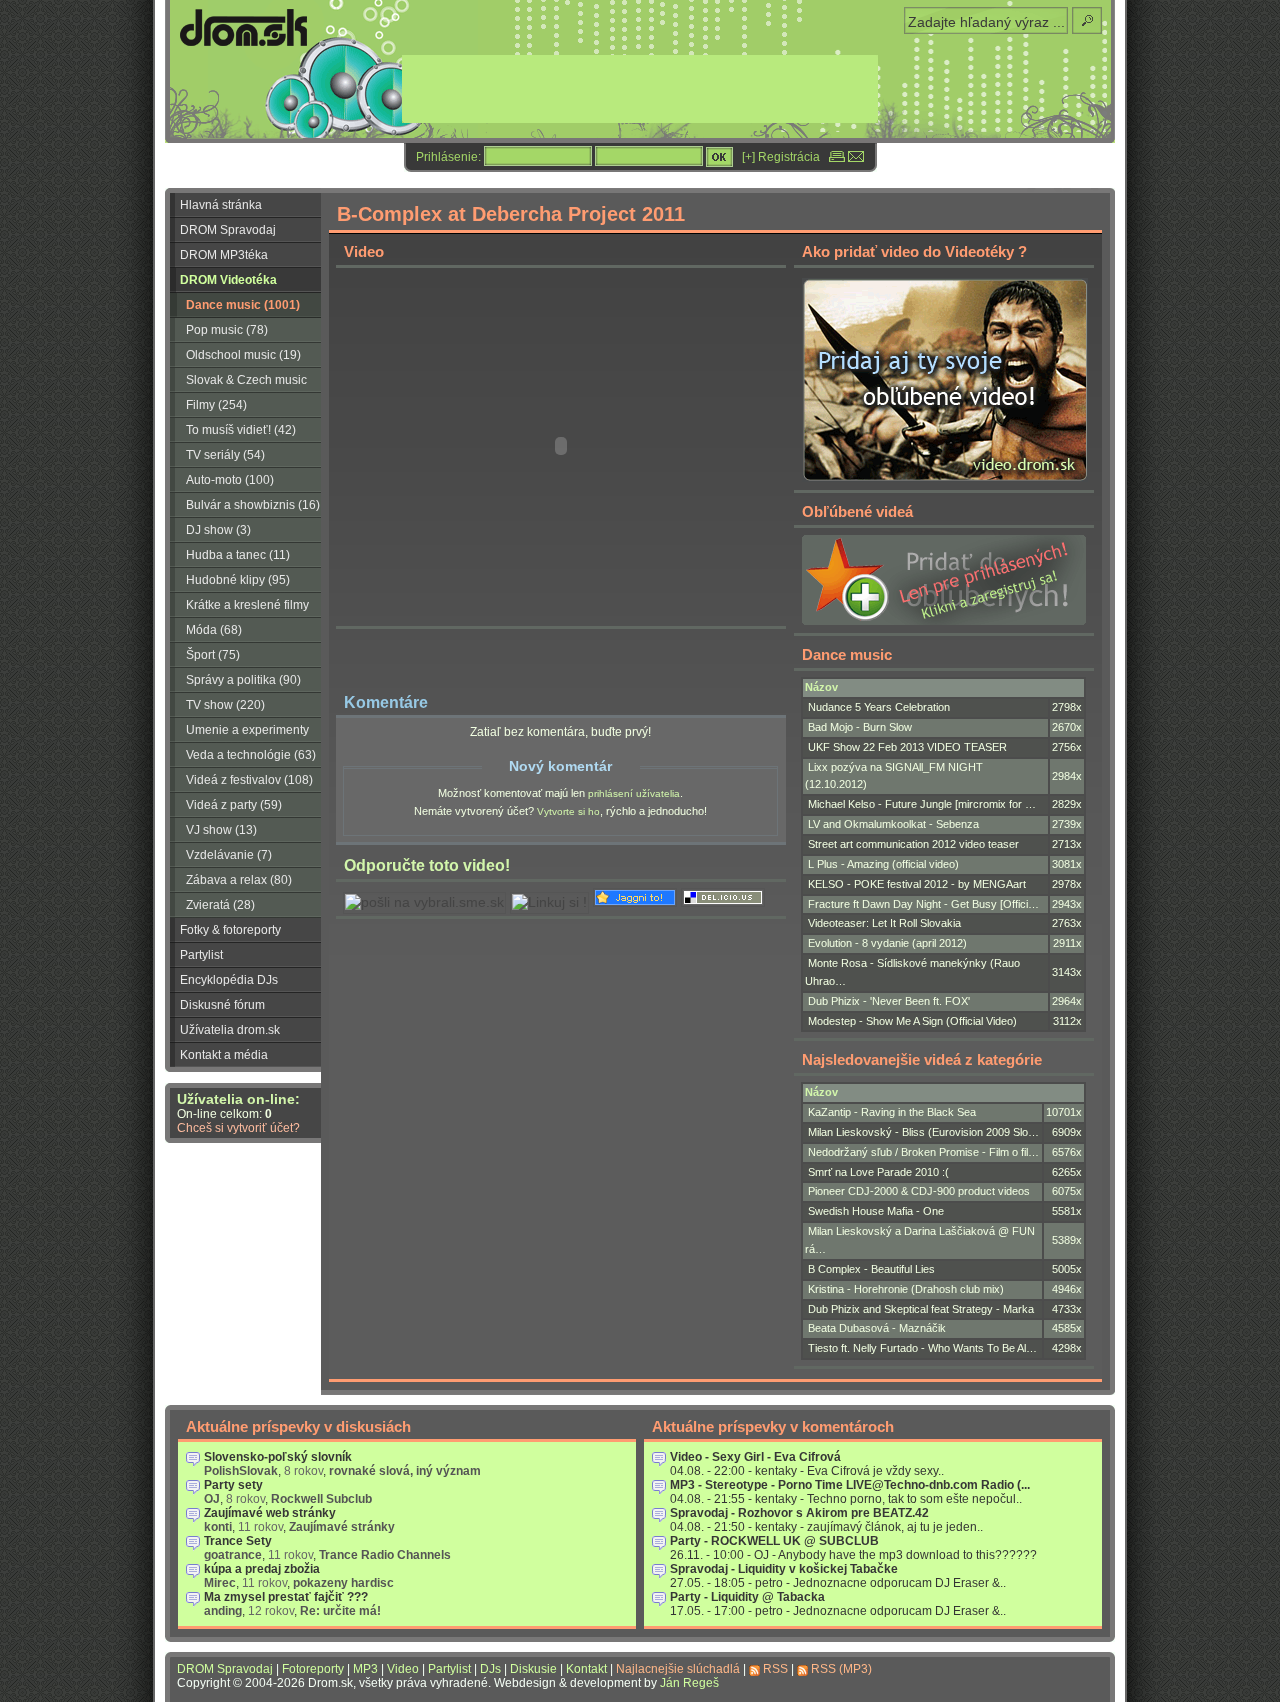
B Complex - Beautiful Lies (871, 1269)
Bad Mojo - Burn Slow (860, 727)
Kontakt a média (224, 1055)
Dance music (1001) (243, 305)
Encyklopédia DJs (229, 980)
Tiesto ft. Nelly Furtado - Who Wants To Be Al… (922, 1348)
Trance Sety (238, 1541)
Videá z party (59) (234, 805)
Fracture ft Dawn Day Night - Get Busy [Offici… (923, 904)
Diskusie (533, 1669)
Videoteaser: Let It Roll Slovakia (884, 923)
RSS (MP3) (841, 1669)
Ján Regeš (689, 1683)
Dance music (847, 654)
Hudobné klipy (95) (238, 580)
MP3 (365, 1669)
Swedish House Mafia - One (876, 1211)
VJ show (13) (221, 830)
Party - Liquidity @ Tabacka (747, 1597)
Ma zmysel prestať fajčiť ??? (286, 1597)
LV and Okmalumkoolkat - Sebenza (893, 824)
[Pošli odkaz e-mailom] (856, 157)
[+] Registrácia (781, 157)
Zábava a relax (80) (239, 880)
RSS (775, 1669)
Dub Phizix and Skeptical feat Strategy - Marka (921, 1309)
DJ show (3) (218, 530)
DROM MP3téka (224, 255)
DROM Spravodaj (228, 230)
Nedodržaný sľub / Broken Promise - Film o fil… (923, 1152)
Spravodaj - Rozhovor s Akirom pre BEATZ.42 (799, 1513)
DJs (490, 1669)
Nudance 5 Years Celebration (879, 707)
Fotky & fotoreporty (230, 930)
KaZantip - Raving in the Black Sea (892, 1112)
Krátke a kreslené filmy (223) (239, 608)
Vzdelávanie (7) (229, 855)
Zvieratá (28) (220, 905)
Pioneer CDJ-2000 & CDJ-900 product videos (919, 1191)
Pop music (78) (227, 330)
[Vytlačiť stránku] (837, 157)
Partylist (201, 955)
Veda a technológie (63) (251, 755)
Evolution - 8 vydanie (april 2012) (887, 943)
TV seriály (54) (225, 455)
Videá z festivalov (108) (249, 780)
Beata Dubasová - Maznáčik (877, 1328)
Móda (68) (214, 630)
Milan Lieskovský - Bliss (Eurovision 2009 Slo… (923, 1132)
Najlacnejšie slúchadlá (678, 1669)
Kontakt (586, 1669)
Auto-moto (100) (230, 480)
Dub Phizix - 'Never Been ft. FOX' (889, 1001)
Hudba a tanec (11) (238, 555)
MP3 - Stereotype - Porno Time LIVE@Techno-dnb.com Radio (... (850, 1485)
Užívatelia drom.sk (230, 1030)
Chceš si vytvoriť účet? (238, 1128)
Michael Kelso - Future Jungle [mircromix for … (922, 804)
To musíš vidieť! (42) (241, 430)
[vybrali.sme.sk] (424, 902)
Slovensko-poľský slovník (278, 1457)
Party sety (233, 1485)
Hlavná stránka (221, 205)
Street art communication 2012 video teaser (913, 844)
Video (403, 1669)
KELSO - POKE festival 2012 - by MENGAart (917, 884)
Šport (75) (213, 655)
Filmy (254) (216, 405)
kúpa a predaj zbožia (262, 1569)
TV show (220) (225, 705)
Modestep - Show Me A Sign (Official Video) (912, 1021)
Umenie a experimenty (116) (239, 733)
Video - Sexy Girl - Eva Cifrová (755, 1457)
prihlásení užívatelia (634, 793)
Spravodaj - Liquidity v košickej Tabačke (784, 1569)
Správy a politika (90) (243, 680)
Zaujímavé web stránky (270, 1513)
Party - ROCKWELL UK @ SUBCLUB (774, 1541)
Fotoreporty (313, 1669)
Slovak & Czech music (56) (238, 383)
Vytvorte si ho (568, 811)
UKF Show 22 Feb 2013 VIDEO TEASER (907, 747)
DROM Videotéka (228, 280)
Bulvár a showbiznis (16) (253, 505)
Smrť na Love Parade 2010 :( (878, 1172)
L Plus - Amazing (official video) (883, 864)
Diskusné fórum (222, 1005)
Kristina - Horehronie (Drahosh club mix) (906, 1289)
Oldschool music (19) (243, 355)
